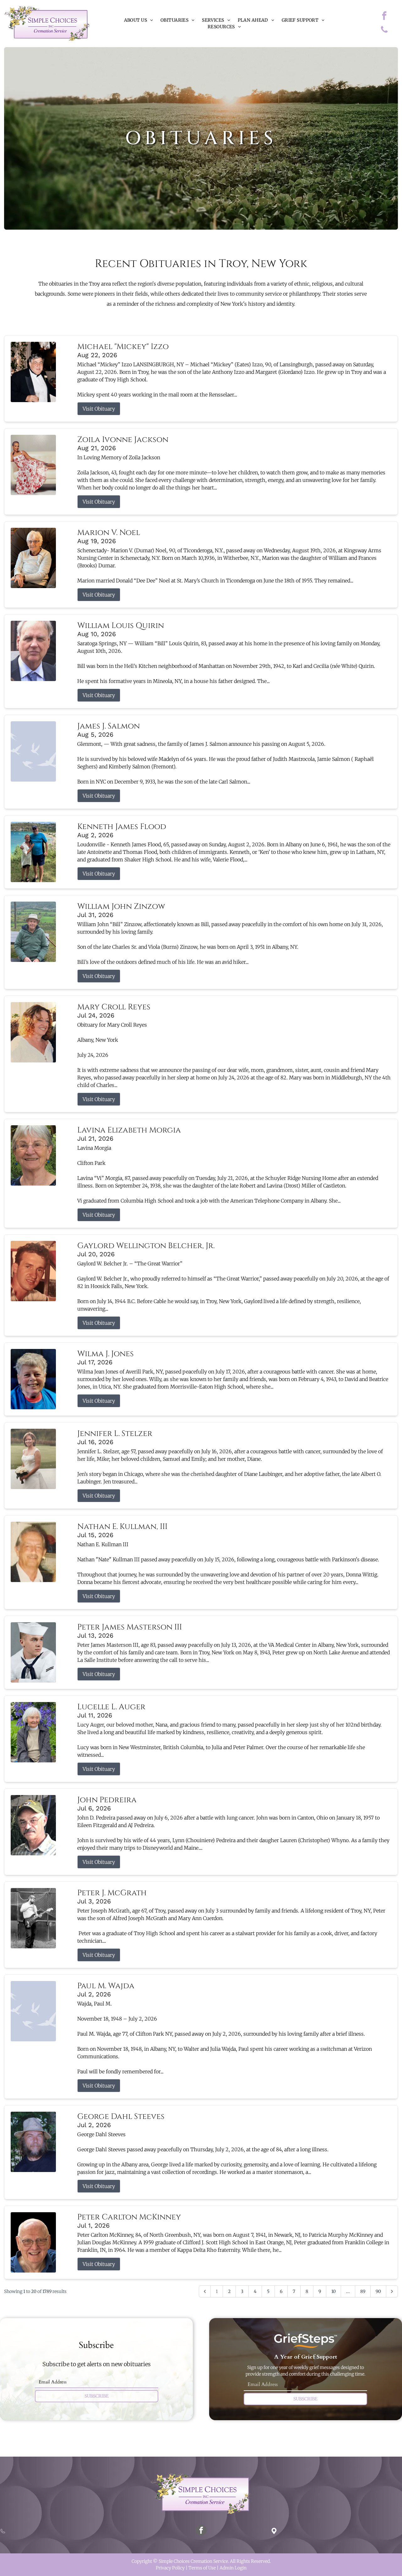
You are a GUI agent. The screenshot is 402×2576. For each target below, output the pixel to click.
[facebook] (384, 16)
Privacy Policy (170, 2568)
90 (378, 2291)
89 (363, 2291)
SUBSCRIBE (97, 2396)
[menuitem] (139, 20)
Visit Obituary (99, 409)
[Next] (392, 2291)
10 (334, 2291)
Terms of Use (202, 2568)
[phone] (384, 31)
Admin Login (233, 2568)
